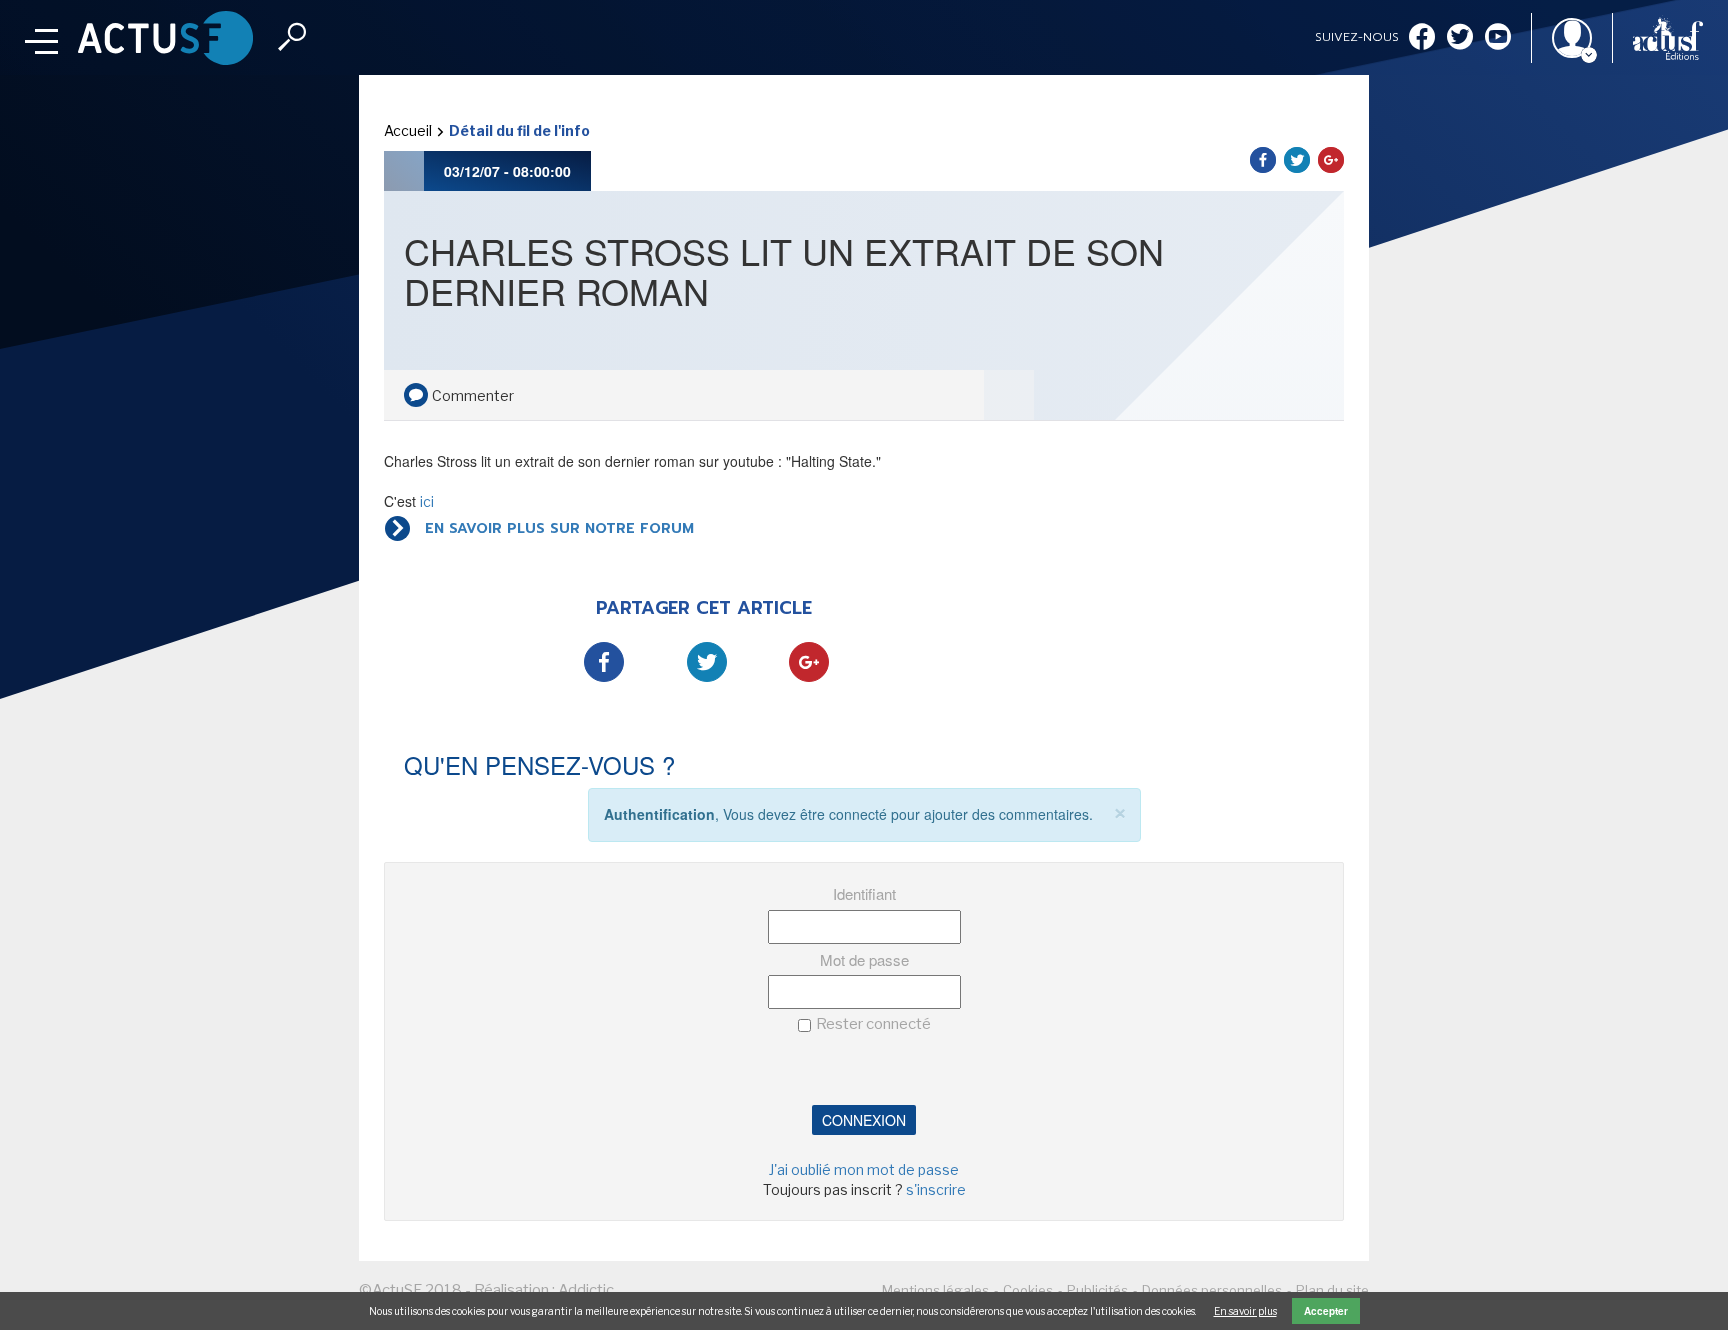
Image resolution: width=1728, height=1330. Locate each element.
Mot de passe (864, 959)
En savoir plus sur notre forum (559, 528)
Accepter (1326, 1311)
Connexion (864, 1120)
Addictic (586, 1290)
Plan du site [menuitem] (1332, 1290)
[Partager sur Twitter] (1297, 160)
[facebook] (1422, 38)
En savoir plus (1245, 1311)
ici (427, 501)
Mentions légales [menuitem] (935, 1290)
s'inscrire (936, 1189)
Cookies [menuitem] (1028, 1290)
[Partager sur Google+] (1331, 160)
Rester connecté (873, 1024)
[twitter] (1460, 38)
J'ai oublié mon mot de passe (864, 1169)
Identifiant (864, 893)
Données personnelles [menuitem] (1212, 1290)
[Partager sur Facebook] (1263, 160)
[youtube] (1498, 38)
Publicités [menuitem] (1097, 1290)
